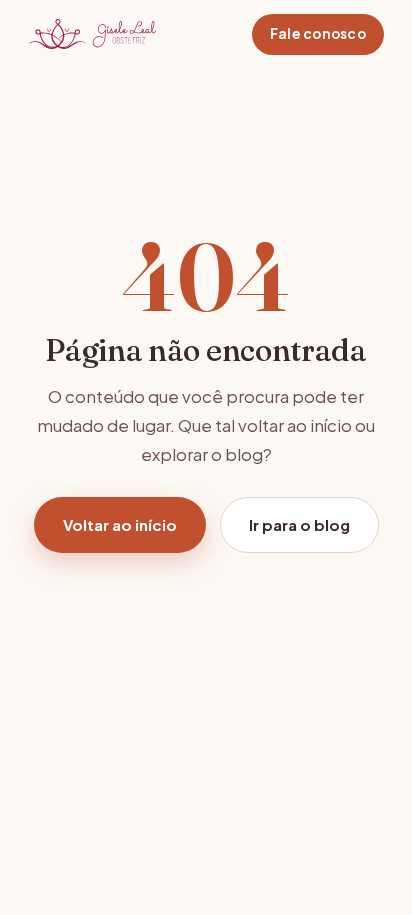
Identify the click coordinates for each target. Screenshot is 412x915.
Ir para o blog (299, 524)
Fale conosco (318, 33)
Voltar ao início (120, 524)
